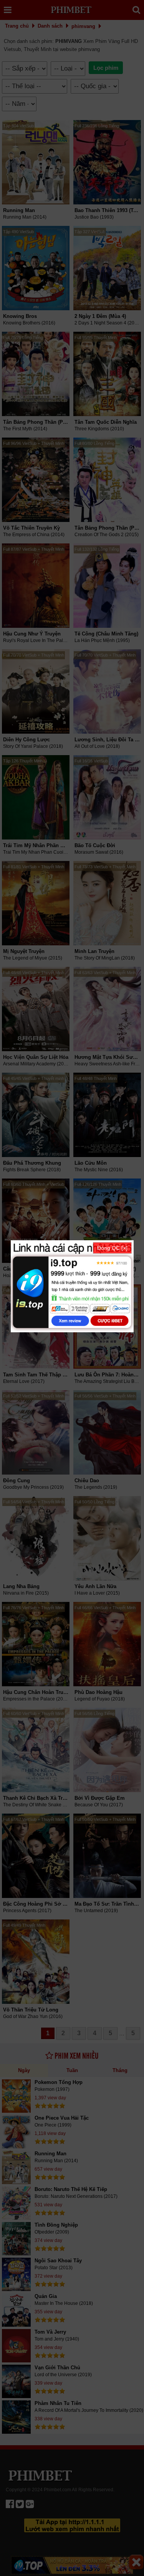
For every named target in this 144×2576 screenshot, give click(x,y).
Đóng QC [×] (112, 1248)
